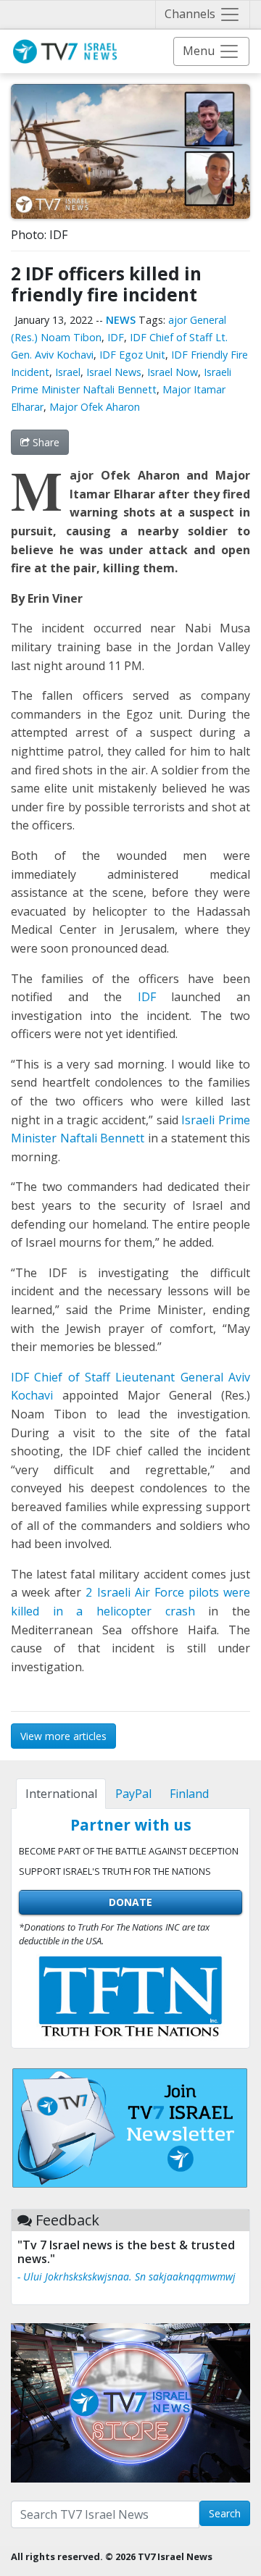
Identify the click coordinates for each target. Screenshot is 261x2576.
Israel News (114, 372)
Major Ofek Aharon (95, 407)
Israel (68, 372)
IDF (116, 337)
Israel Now (173, 372)
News (121, 320)
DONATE (130, 1902)
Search (225, 2513)
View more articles (63, 1736)
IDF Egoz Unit (132, 355)
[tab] (61, 1794)
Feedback (67, 2220)
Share (45, 442)
